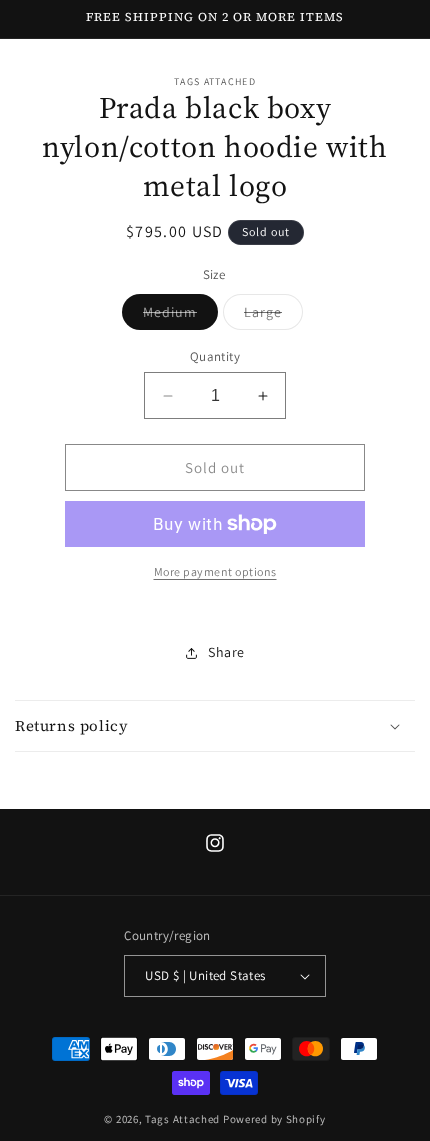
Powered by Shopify (274, 1119)
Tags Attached (182, 1119)
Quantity (215, 356)
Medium (180, 316)
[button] (215, 726)
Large (273, 316)
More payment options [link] (215, 571)
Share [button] (226, 652)
